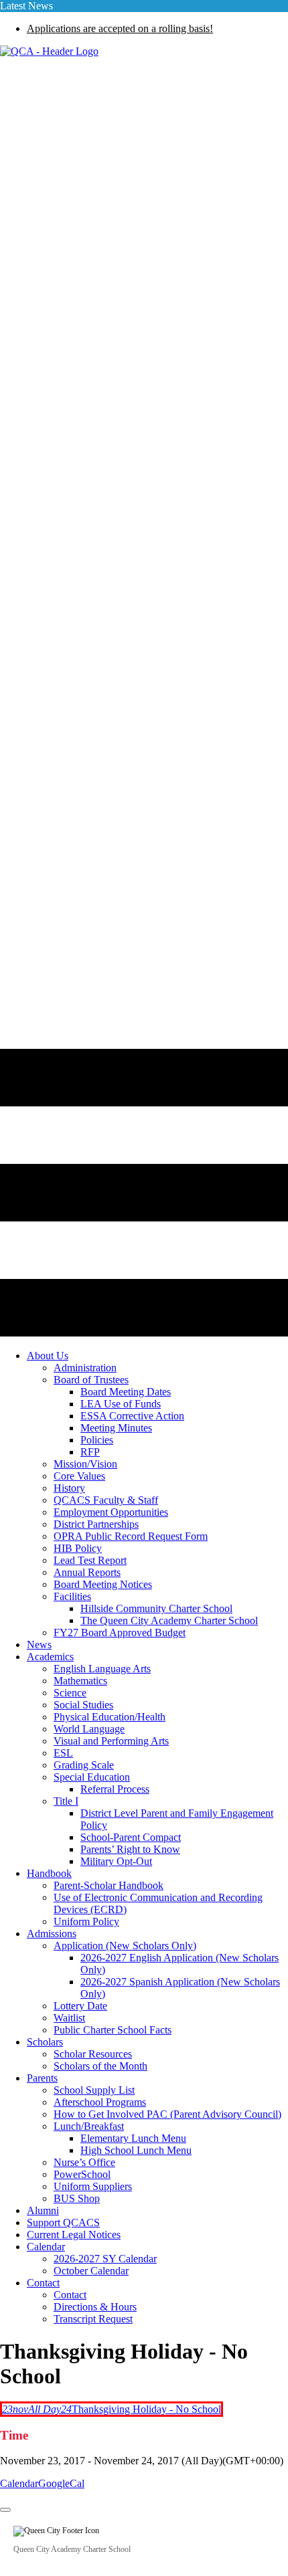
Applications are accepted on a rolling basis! (120, 28)
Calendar (19, 2483)
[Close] (5, 2510)
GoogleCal (61, 2483)
